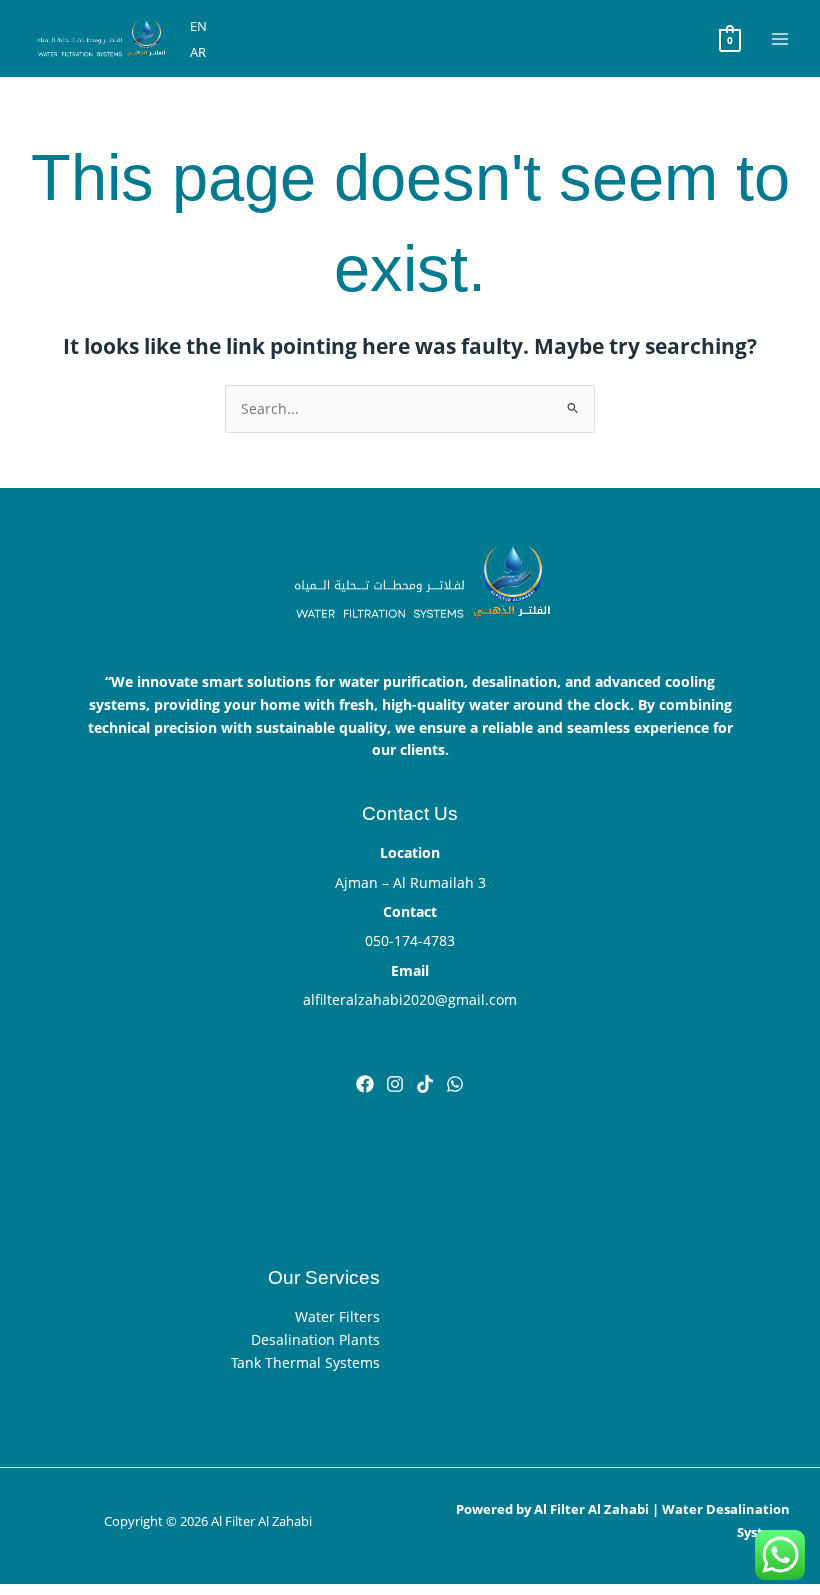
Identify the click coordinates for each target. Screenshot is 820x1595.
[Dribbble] (455, 1084)
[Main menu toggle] (780, 38)
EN (198, 26)
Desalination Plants (315, 1339)
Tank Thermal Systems (305, 1362)
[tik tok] (425, 1084)
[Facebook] (365, 1084)
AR (198, 52)
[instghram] (395, 1084)
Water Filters (337, 1316)
